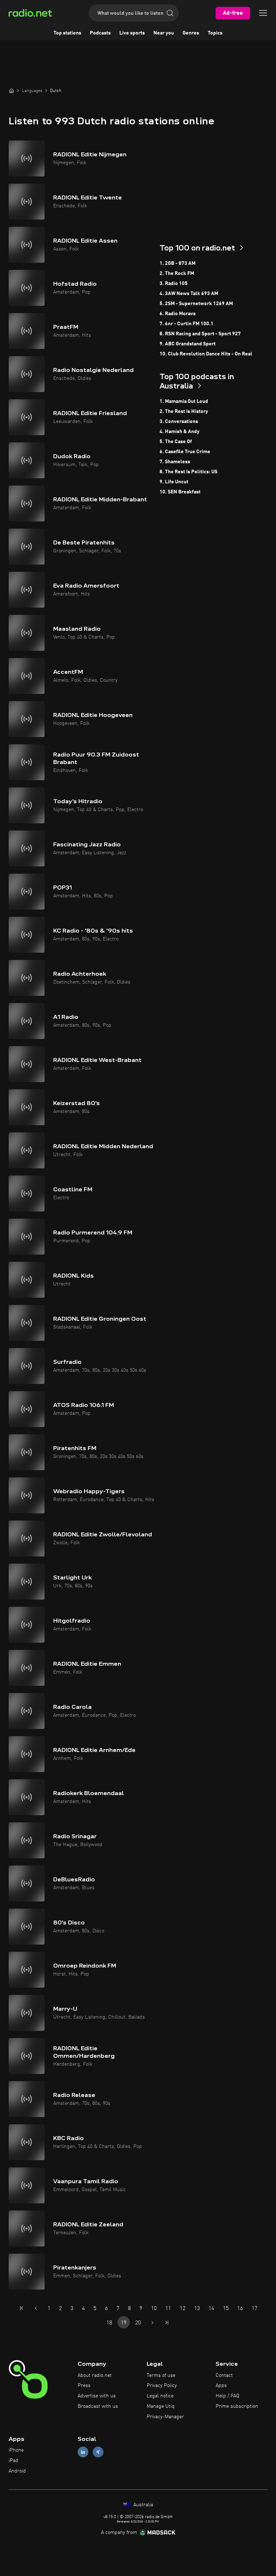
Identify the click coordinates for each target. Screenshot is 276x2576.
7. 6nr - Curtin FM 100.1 (187, 324)
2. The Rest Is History (184, 411)
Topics (215, 33)
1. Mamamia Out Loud (184, 401)
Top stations (67, 33)
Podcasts (100, 33)
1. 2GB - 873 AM (178, 263)
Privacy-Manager (165, 2417)
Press (84, 2386)
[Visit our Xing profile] (98, 2452)
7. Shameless (175, 462)
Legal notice (160, 2396)
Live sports (132, 33)
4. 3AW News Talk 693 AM (189, 294)
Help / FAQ (227, 2396)
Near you (164, 33)
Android (17, 2471)
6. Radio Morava (178, 314)
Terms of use (161, 2375)
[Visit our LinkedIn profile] (83, 2452)
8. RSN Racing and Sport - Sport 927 (200, 334)
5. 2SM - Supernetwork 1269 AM (196, 304)
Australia (142, 2505)
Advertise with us (97, 2396)
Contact (224, 2375)
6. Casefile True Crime (185, 452)
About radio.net (95, 2375)
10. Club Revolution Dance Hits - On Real (206, 354)
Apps (221, 2386)
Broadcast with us (98, 2406)
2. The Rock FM (177, 273)
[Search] (170, 13)
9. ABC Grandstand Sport (188, 344)
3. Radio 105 (174, 284)
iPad (13, 2461)
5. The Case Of (176, 442)
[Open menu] (263, 13)
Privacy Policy (162, 2386)
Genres (191, 33)
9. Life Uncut (174, 482)
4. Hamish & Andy (180, 432)
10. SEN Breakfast (180, 492)
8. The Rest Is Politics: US (188, 472)
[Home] (11, 91)
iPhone (16, 2450)
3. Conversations (179, 422)
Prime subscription (237, 2406)
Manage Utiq (161, 2406)
